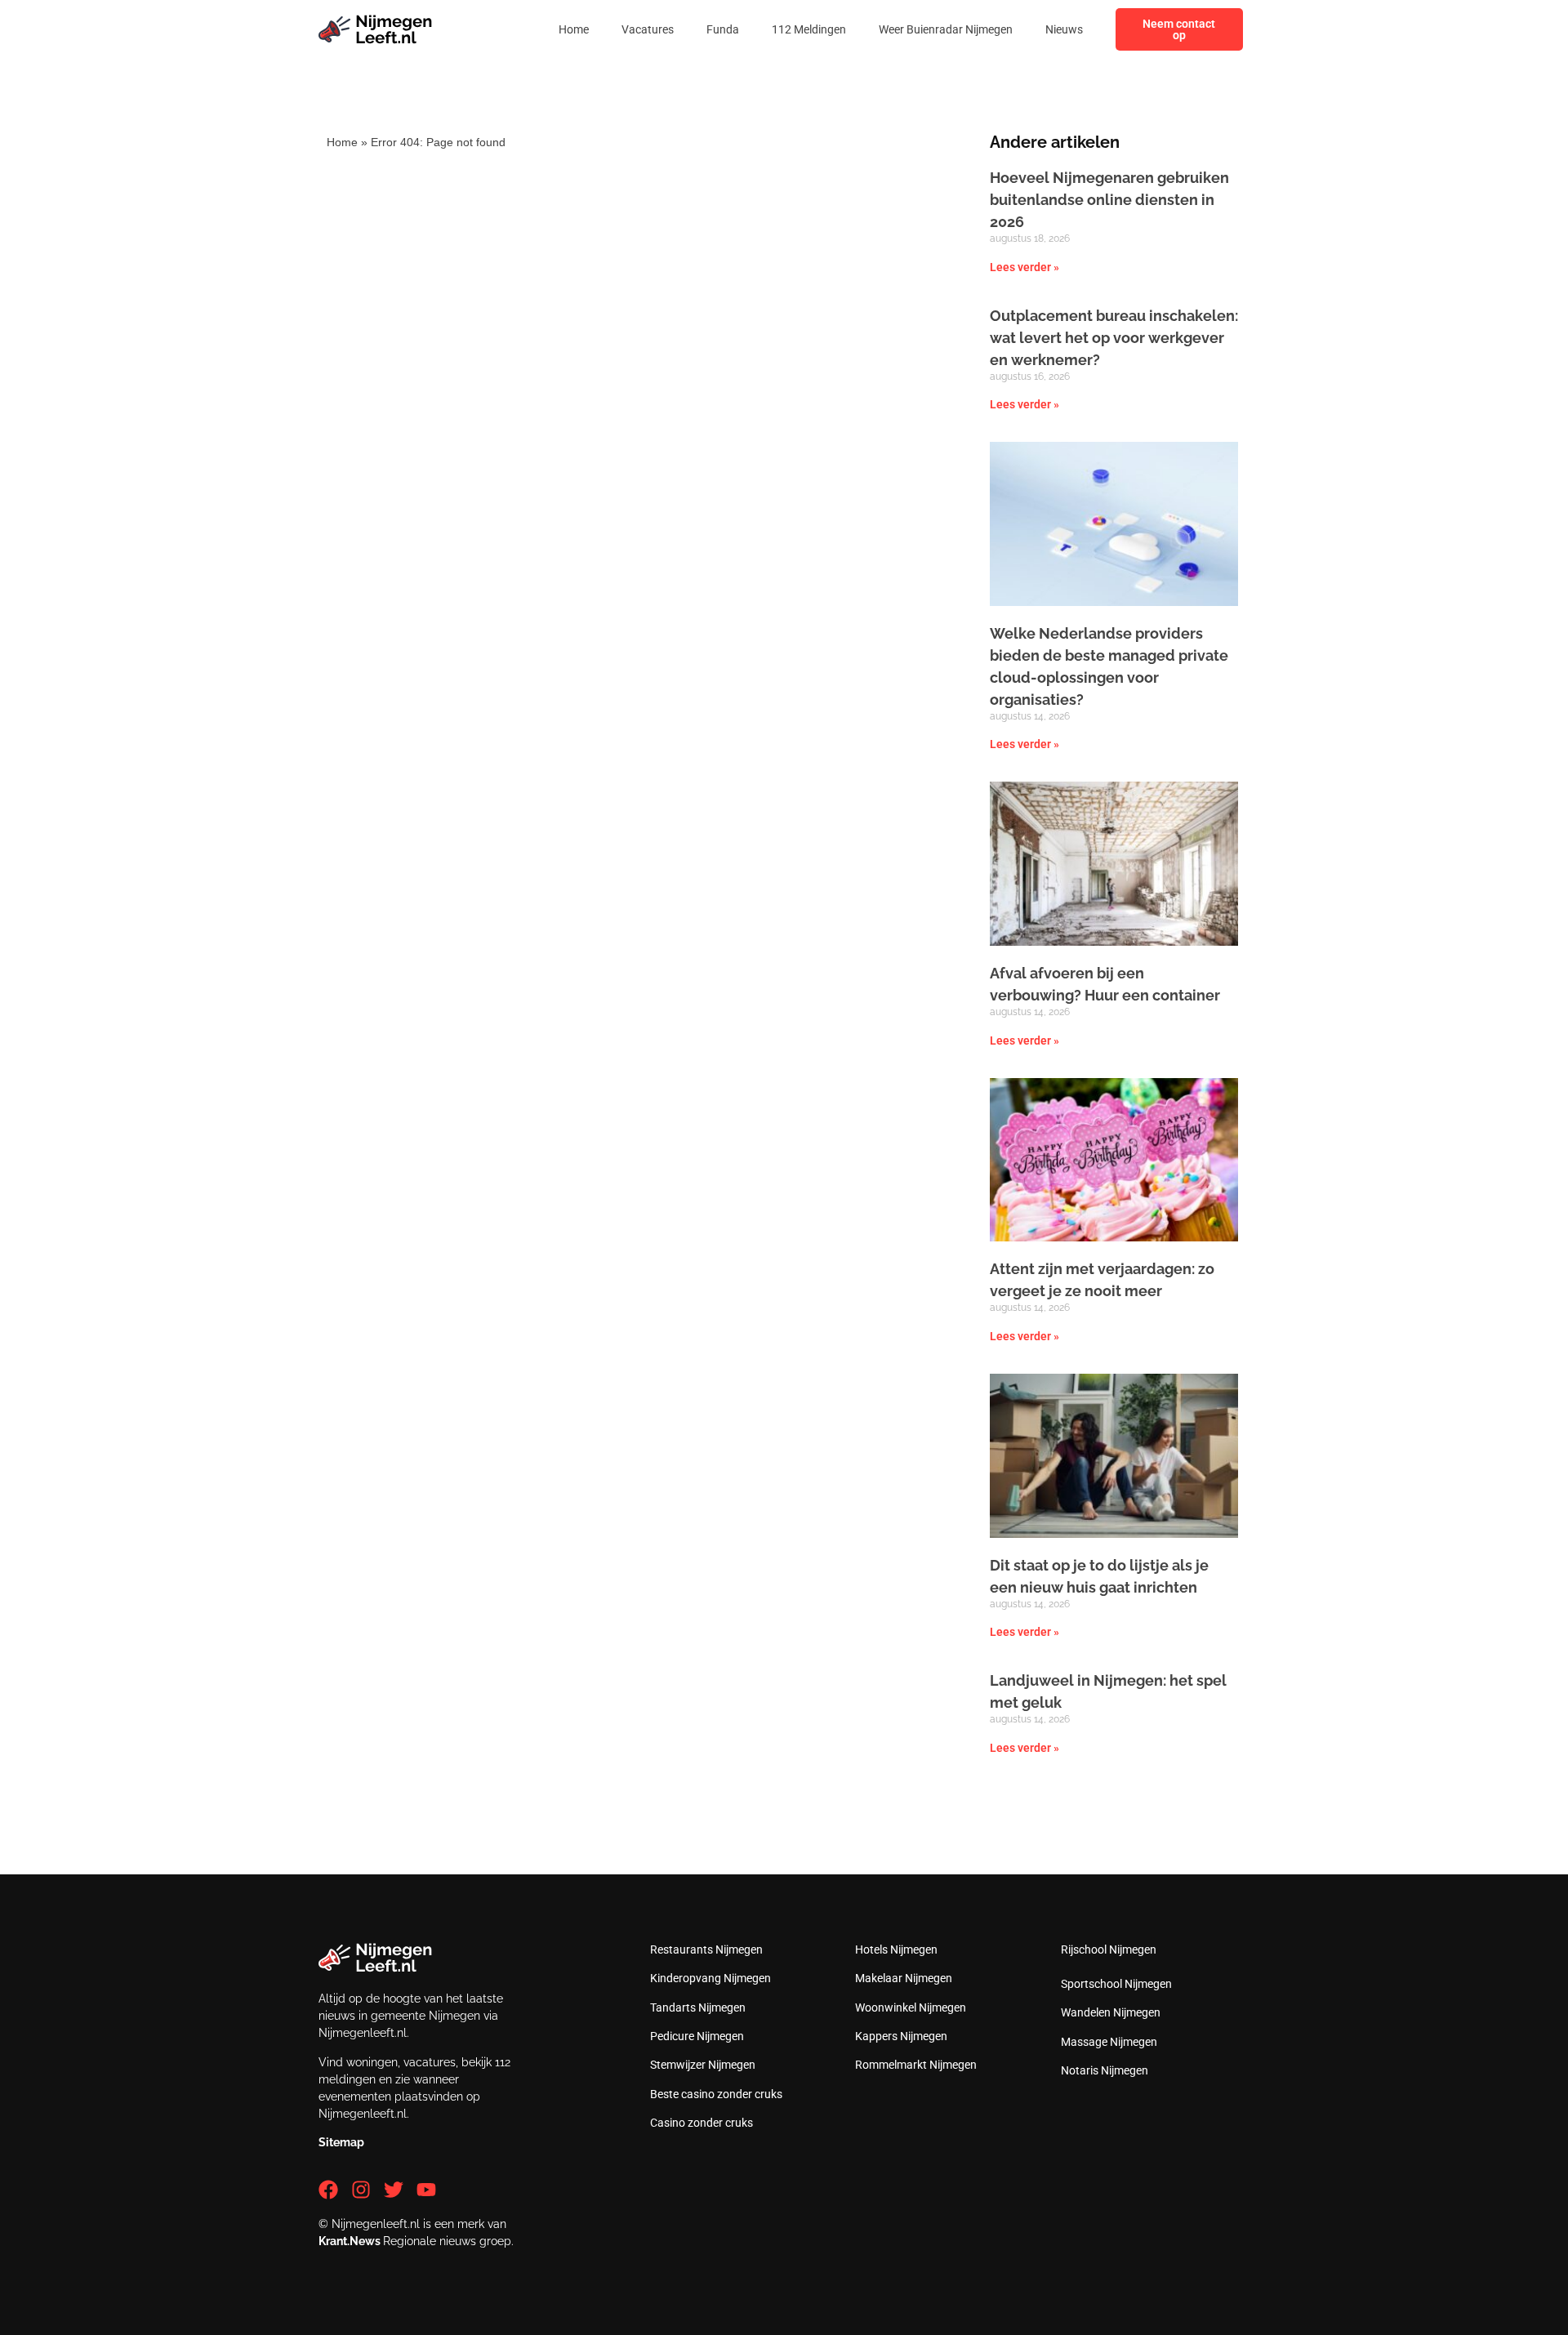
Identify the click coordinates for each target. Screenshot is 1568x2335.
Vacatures (648, 29)
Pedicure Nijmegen (697, 2036)
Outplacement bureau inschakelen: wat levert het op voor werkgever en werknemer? (1114, 338)
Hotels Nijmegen (896, 1950)
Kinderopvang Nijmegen (710, 1978)
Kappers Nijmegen (901, 2036)
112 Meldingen (809, 29)
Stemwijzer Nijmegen (703, 2065)
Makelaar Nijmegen (904, 1978)
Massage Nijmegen (1109, 2042)
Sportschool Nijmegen (1116, 1984)
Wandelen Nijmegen (1111, 2012)
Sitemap (341, 2142)
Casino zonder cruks (702, 2123)
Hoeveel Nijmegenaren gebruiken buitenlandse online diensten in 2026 (1109, 200)
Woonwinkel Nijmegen (911, 2007)
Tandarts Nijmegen (698, 2007)
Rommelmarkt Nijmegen (916, 2065)
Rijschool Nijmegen (1109, 1950)
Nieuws (1064, 29)
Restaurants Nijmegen (706, 1950)
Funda (723, 29)
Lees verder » (1025, 267)
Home (574, 29)
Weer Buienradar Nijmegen (946, 29)
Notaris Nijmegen (1105, 2070)
